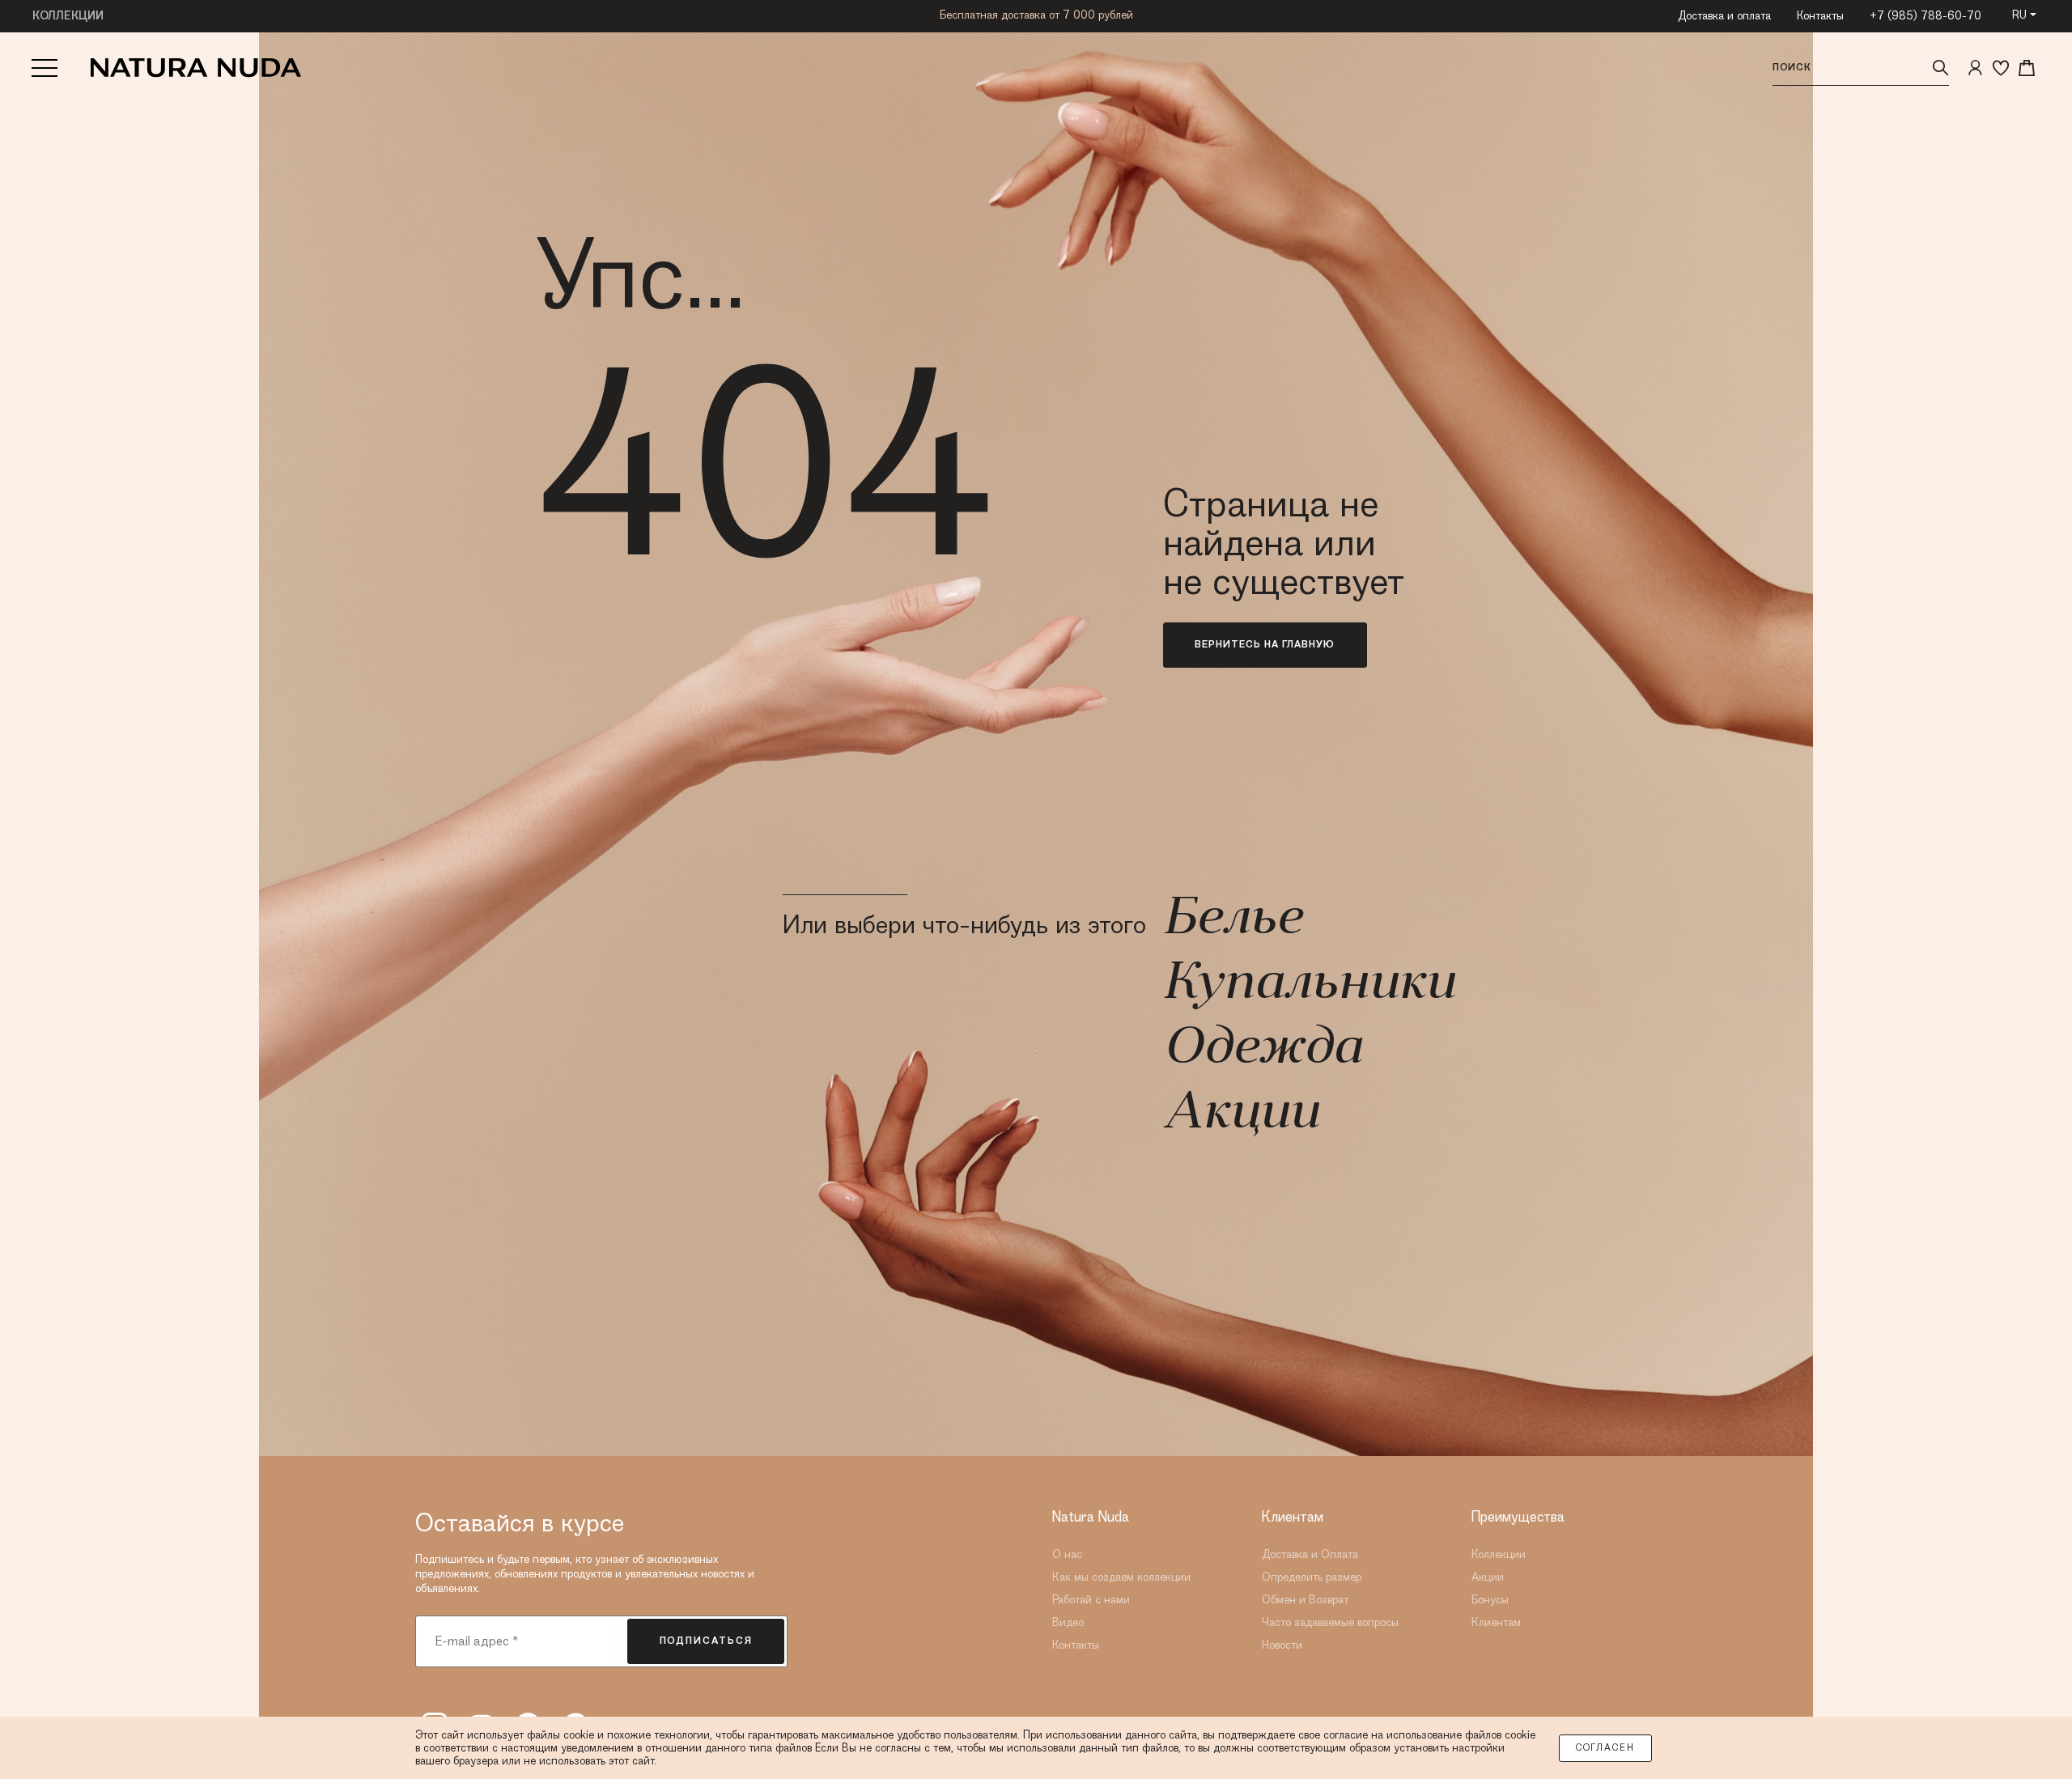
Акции (1241, 1115)
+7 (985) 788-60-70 (1926, 16)
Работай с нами (1091, 1600)
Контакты (1820, 16)
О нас (1067, 1555)
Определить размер (1312, 1577)
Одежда (1262, 1050)
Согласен (1605, 1748)
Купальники (1309, 985)
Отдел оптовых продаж (1036, 15)
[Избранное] (2001, 68)
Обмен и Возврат (1305, 1600)
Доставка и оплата (1724, 16)
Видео (1068, 1623)
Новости (1282, 1645)
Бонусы (1490, 1600)
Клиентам (1496, 1623)
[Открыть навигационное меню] (45, 68)
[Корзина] (2027, 68)
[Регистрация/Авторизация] (1975, 68)
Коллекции (1499, 1555)
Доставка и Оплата (1310, 1555)
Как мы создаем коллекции (1121, 1577)
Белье (1232, 920)
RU (2019, 15)
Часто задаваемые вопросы (1330, 1623)
